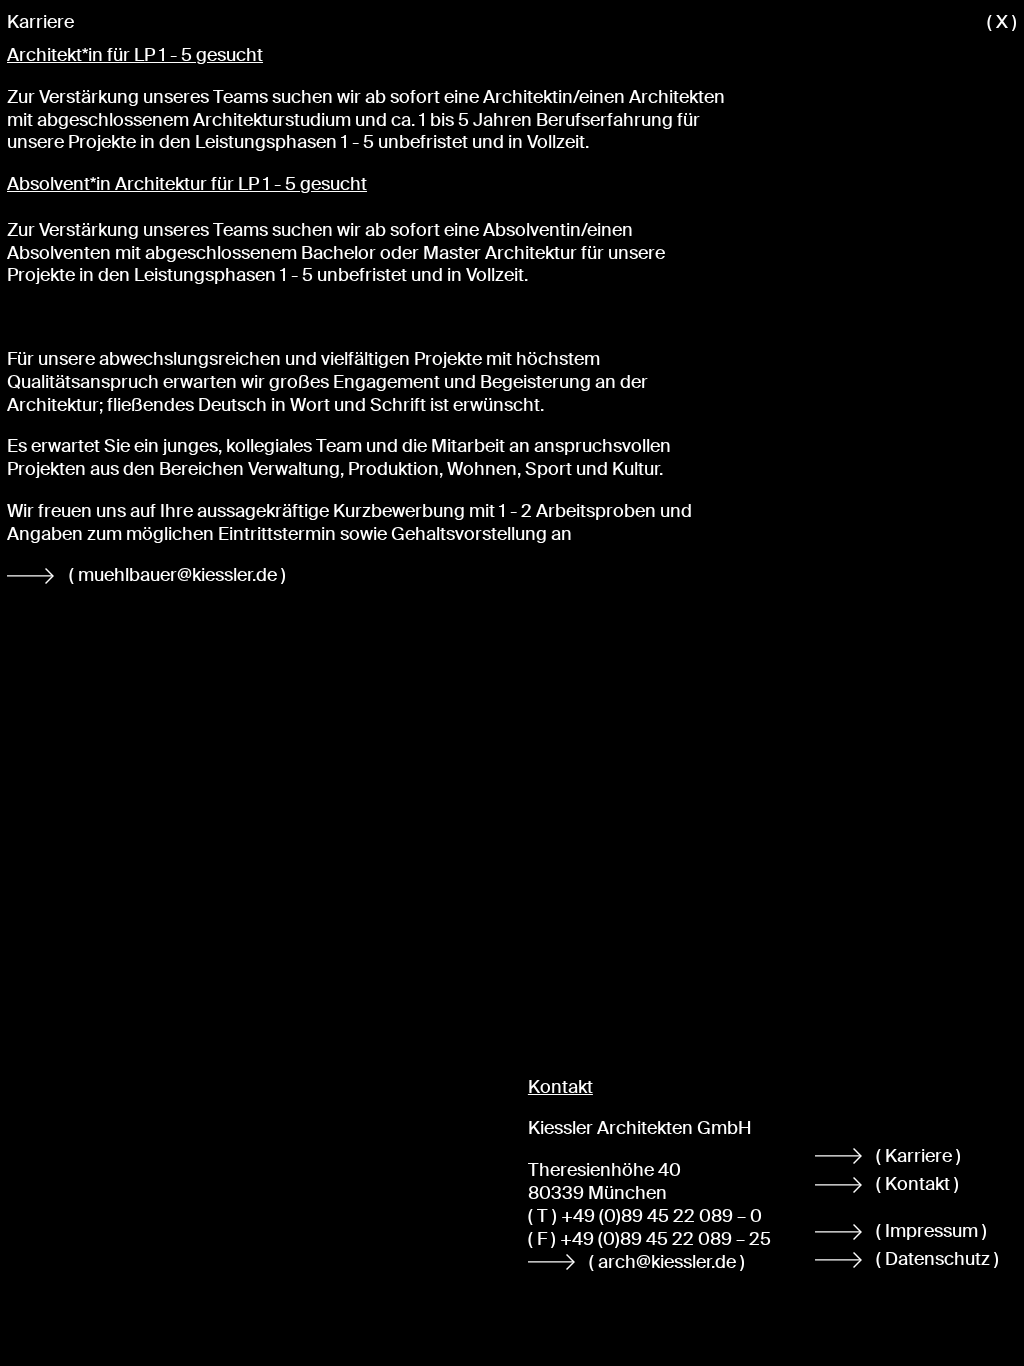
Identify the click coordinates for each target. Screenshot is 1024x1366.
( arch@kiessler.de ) (667, 1262)
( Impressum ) (931, 1231)
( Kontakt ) (917, 1184)
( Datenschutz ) (937, 1259)
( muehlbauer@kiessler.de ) (179, 575)
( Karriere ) (918, 1156)
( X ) (1002, 23)
